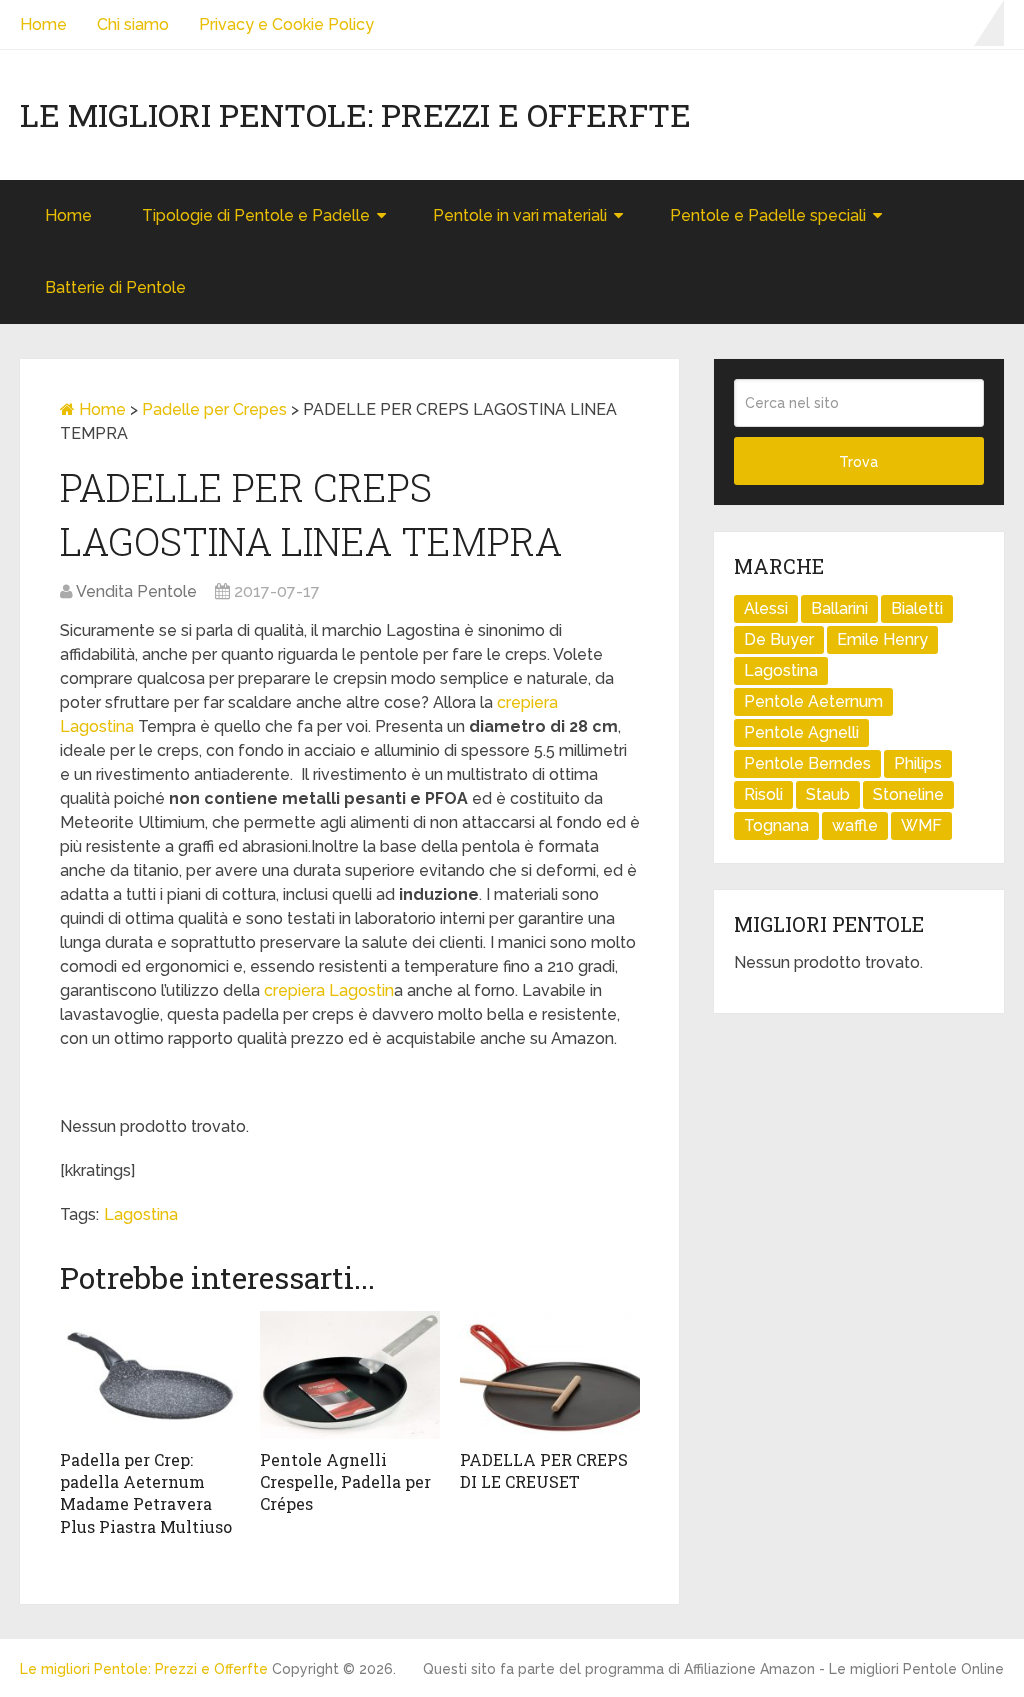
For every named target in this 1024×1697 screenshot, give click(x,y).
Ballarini (839, 608)
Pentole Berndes (807, 763)
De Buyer (779, 639)
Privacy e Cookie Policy (286, 24)
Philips (918, 763)
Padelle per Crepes (214, 409)
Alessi (766, 608)
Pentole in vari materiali (520, 215)
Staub (828, 794)
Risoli (763, 794)
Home (43, 24)
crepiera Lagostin (329, 990)
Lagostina (141, 1214)
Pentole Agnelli (801, 732)
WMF (921, 825)
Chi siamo (133, 24)
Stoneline (908, 794)
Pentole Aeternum (813, 701)
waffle (855, 825)
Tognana (776, 825)
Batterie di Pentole (115, 287)
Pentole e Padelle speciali (768, 215)
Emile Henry (882, 639)
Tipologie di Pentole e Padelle (256, 215)
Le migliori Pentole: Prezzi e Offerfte (355, 115)
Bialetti (917, 608)
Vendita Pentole (136, 591)
